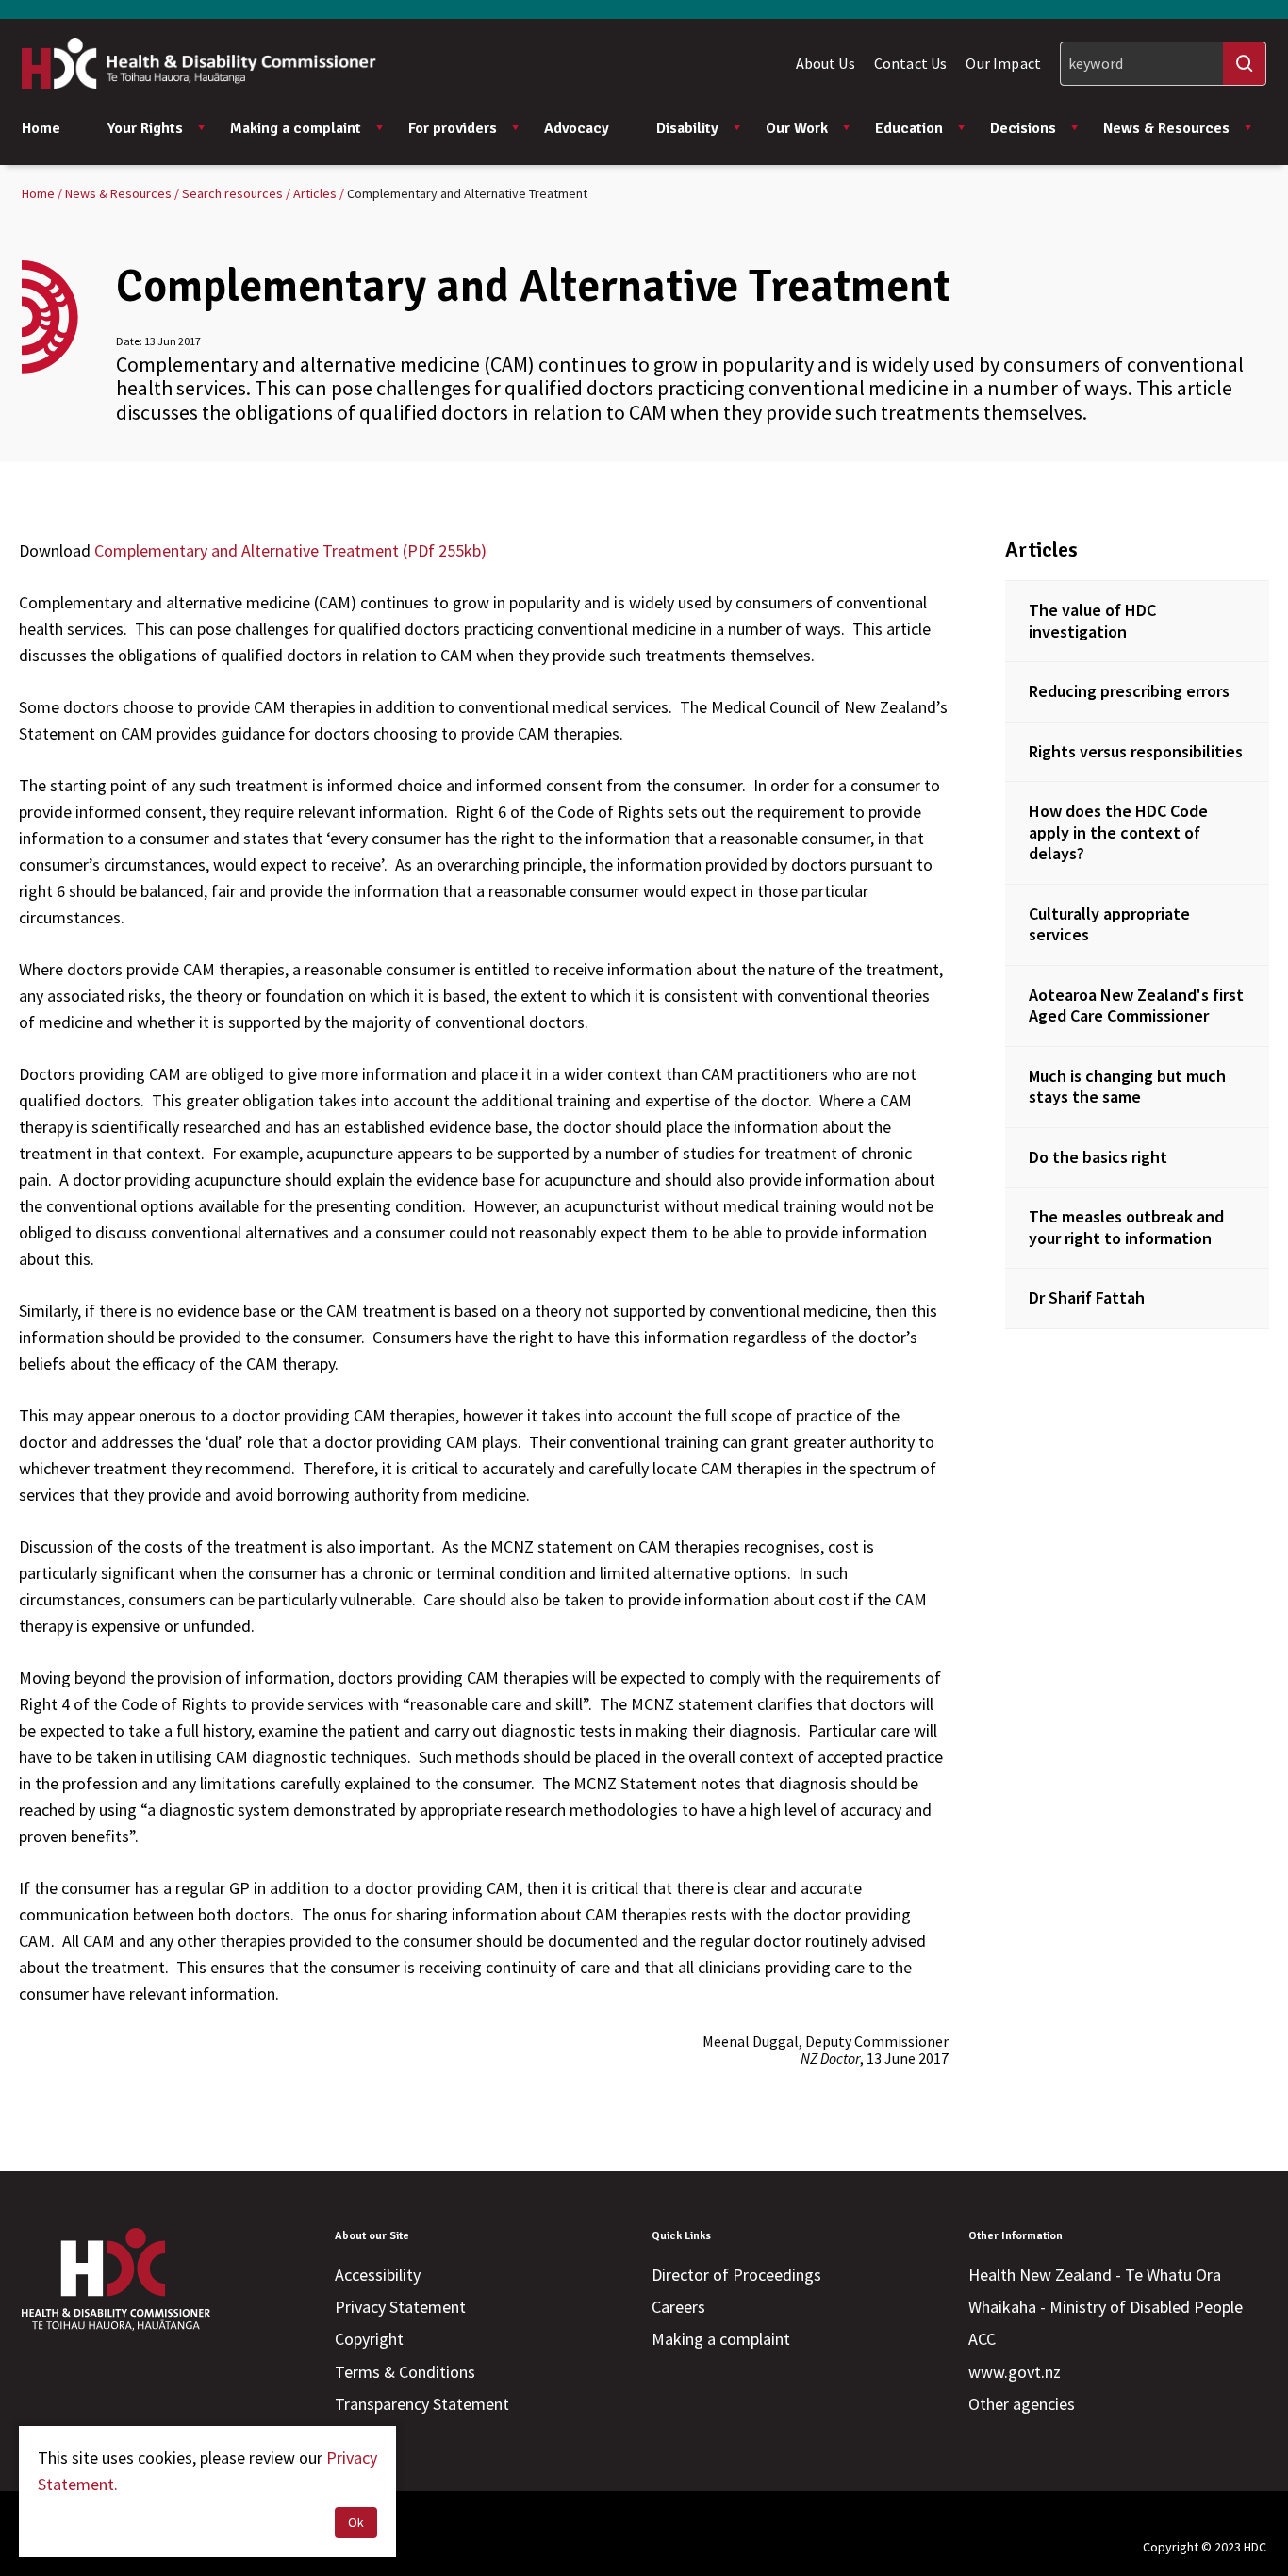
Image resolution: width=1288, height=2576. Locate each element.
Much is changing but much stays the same (1127, 1087)
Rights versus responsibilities (1136, 751)
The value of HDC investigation (1092, 621)
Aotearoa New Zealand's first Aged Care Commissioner (1136, 1005)
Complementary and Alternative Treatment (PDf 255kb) (290, 550)
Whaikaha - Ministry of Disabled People (1106, 2307)
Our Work (797, 128)
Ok (356, 2522)
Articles (1041, 549)
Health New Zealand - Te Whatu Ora (1095, 2275)
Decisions (1023, 128)
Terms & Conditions (405, 2372)
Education (909, 128)
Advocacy (577, 128)
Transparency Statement (422, 2404)
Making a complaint (296, 128)
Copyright (369, 2339)
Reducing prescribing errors (1129, 691)
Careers (678, 2307)
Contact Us (911, 63)
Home (41, 128)
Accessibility (378, 2275)
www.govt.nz (1015, 2372)
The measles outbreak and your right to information (1126, 1227)
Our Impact (1003, 63)
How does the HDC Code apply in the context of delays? (1118, 832)
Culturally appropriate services (1109, 924)
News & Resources (1166, 128)
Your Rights (145, 128)
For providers (453, 128)
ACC (982, 2339)
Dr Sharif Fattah (1087, 1297)
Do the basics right (1098, 1157)
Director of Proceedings (736, 2275)
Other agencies (1022, 2404)
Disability (687, 128)
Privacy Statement (400, 2307)
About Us (826, 63)
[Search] (1244, 64)
